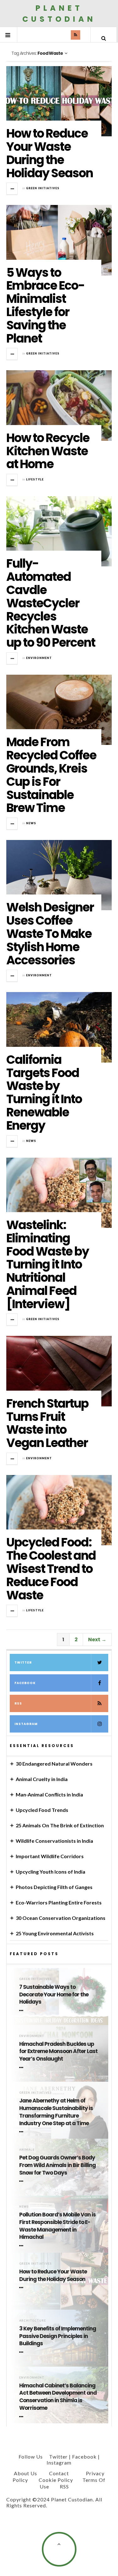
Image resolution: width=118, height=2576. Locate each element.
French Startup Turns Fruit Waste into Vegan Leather (47, 1423)
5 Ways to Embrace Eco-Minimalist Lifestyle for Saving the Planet (45, 305)
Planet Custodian (59, 14)
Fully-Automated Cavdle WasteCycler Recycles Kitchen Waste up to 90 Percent (51, 603)
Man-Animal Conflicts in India (49, 1794)
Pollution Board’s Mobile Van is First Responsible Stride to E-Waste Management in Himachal (57, 2226)
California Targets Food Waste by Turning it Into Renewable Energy (44, 1092)
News (31, 823)
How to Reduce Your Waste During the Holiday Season (50, 153)
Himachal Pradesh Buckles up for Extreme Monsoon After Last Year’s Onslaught (58, 2052)
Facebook (25, 1683)
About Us (25, 2473)
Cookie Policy (56, 2480)
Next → (97, 1640)
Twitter (23, 1662)
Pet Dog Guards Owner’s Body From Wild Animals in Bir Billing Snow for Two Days (57, 2165)
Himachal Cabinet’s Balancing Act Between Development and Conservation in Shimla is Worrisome (58, 2397)
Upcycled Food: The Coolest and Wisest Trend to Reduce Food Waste (51, 1569)
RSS (18, 1703)
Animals (27, 2150)
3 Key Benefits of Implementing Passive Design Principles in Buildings (58, 2336)
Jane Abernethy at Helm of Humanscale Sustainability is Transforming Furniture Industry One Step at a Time (56, 2112)
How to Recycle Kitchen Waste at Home (48, 451)
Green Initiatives (43, 188)
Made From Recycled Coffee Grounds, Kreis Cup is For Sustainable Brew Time (51, 775)
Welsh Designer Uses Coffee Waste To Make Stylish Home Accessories (50, 933)
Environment (39, 658)
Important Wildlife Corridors (50, 1856)
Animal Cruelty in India (42, 1779)
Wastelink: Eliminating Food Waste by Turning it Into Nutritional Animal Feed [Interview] (48, 1264)
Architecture (33, 2321)
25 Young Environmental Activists (55, 1933)
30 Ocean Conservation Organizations (61, 1918)
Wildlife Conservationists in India (54, 1841)
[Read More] (22, 2011)
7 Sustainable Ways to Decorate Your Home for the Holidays (54, 1995)
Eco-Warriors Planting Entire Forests (59, 1902)
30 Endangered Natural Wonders (54, 1764)
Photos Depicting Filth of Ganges (54, 1887)
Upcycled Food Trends (42, 1810)
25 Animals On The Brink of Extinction (60, 1825)
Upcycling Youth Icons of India (51, 1872)
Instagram (26, 1724)
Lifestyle (35, 479)
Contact (59, 2473)
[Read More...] (12, 189)
